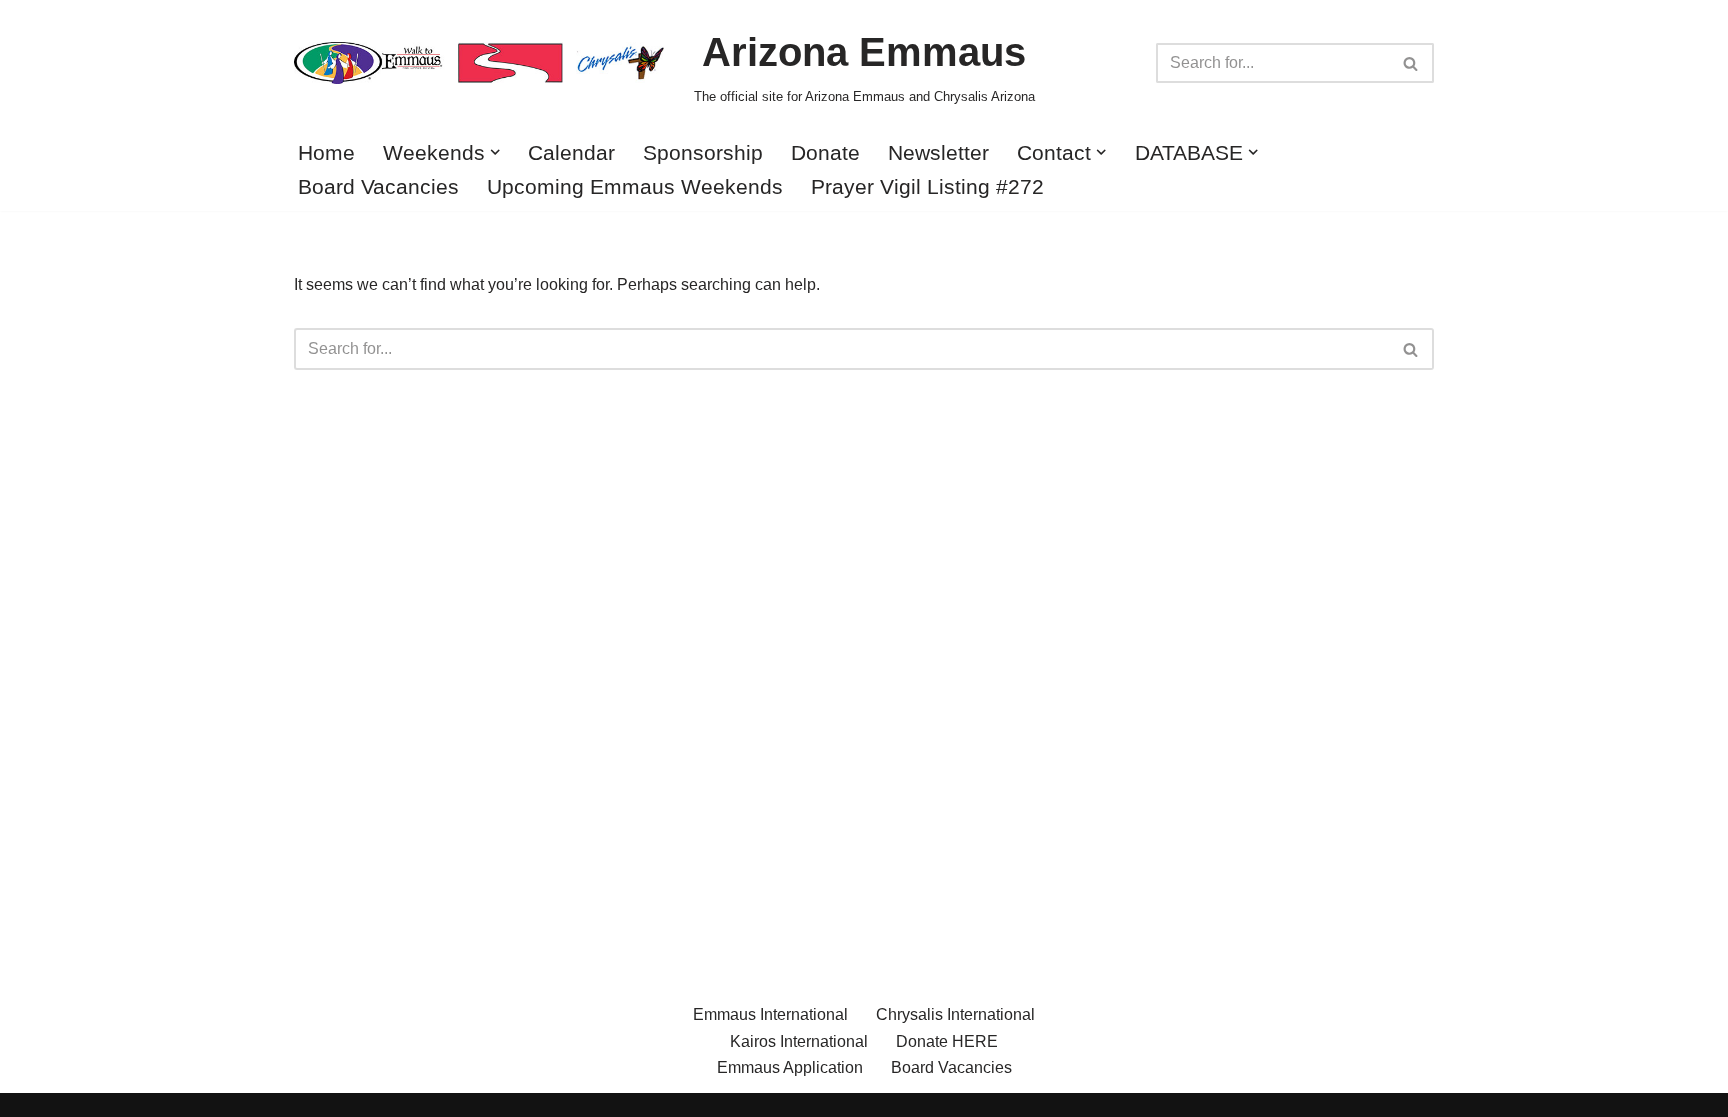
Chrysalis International (955, 1014)
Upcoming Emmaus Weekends (635, 186)
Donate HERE (947, 1041)
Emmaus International (770, 1014)
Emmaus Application (790, 1067)
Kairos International (799, 1041)
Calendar (571, 152)
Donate (825, 152)
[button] (495, 152)
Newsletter (938, 152)
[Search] (1411, 63)
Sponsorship (703, 152)
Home (326, 152)
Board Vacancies (378, 186)
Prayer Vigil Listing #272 (927, 186)
